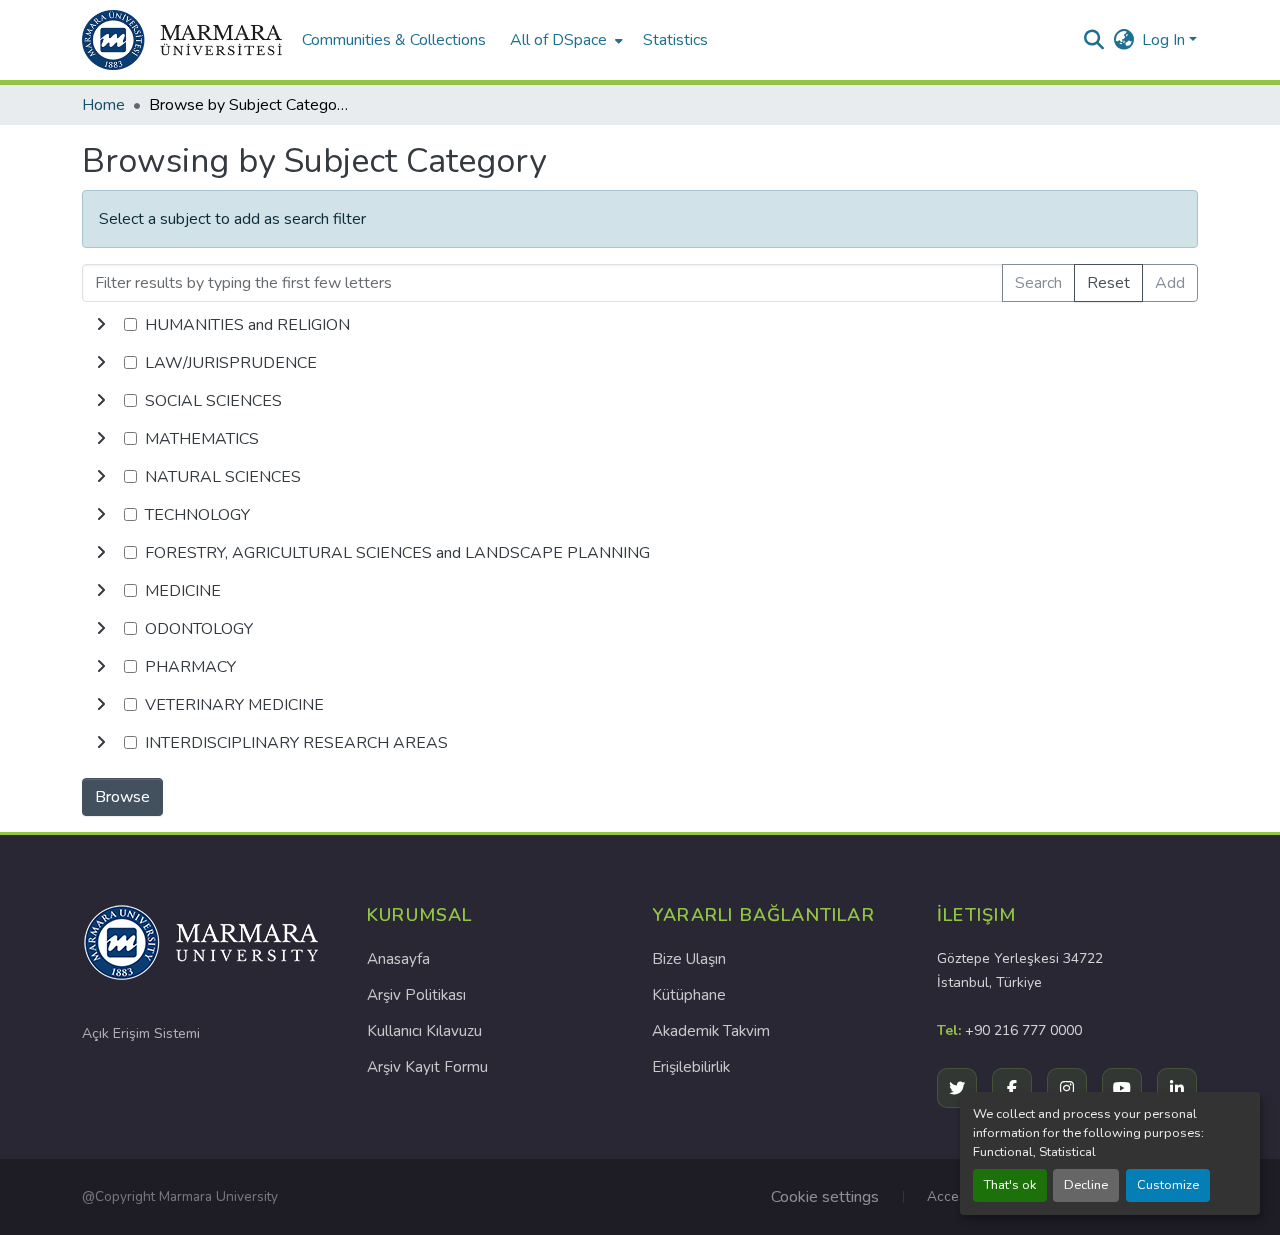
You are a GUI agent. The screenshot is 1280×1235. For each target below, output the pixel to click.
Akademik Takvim (711, 1031)
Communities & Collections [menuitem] (394, 40)
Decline (1086, 1185)
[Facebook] (1012, 1088)
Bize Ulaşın (689, 959)
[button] (182, 40)
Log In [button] (1165, 40)
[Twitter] (957, 1088)
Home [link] (103, 105)
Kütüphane (689, 995)
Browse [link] (122, 797)
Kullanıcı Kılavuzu (424, 1031)
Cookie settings (825, 1197)
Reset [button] (1108, 283)
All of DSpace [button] (558, 40)
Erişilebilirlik (691, 1067)
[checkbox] (130, 324)
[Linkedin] (1177, 1088)
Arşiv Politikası (416, 995)
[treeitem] (640, 363)
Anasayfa (398, 959)
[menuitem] (564, 40)
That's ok (1010, 1185)
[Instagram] (1067, 1088)
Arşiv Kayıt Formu (427, 1067)
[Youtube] (1122, 1088)
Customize (1168, 1185)
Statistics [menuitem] (675, 40)
